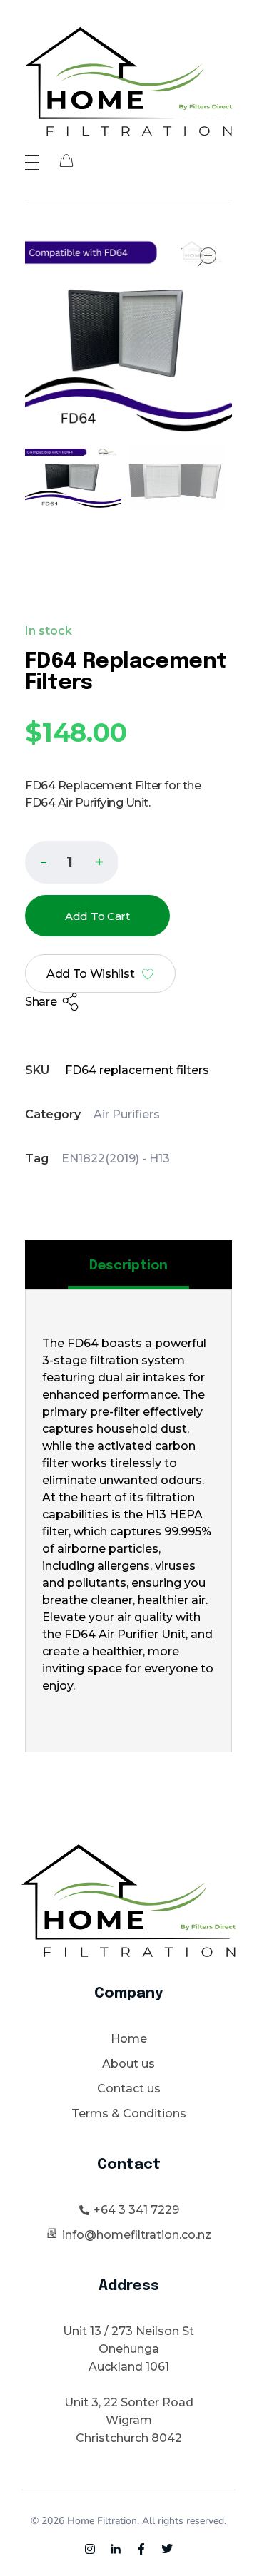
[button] (99, 861)
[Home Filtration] (128, 81)
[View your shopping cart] (66, 162)
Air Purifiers (127, 1114)
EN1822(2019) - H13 (116, 1159)
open (207, 257)
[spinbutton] (72, 862)
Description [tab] (128, 1266)
